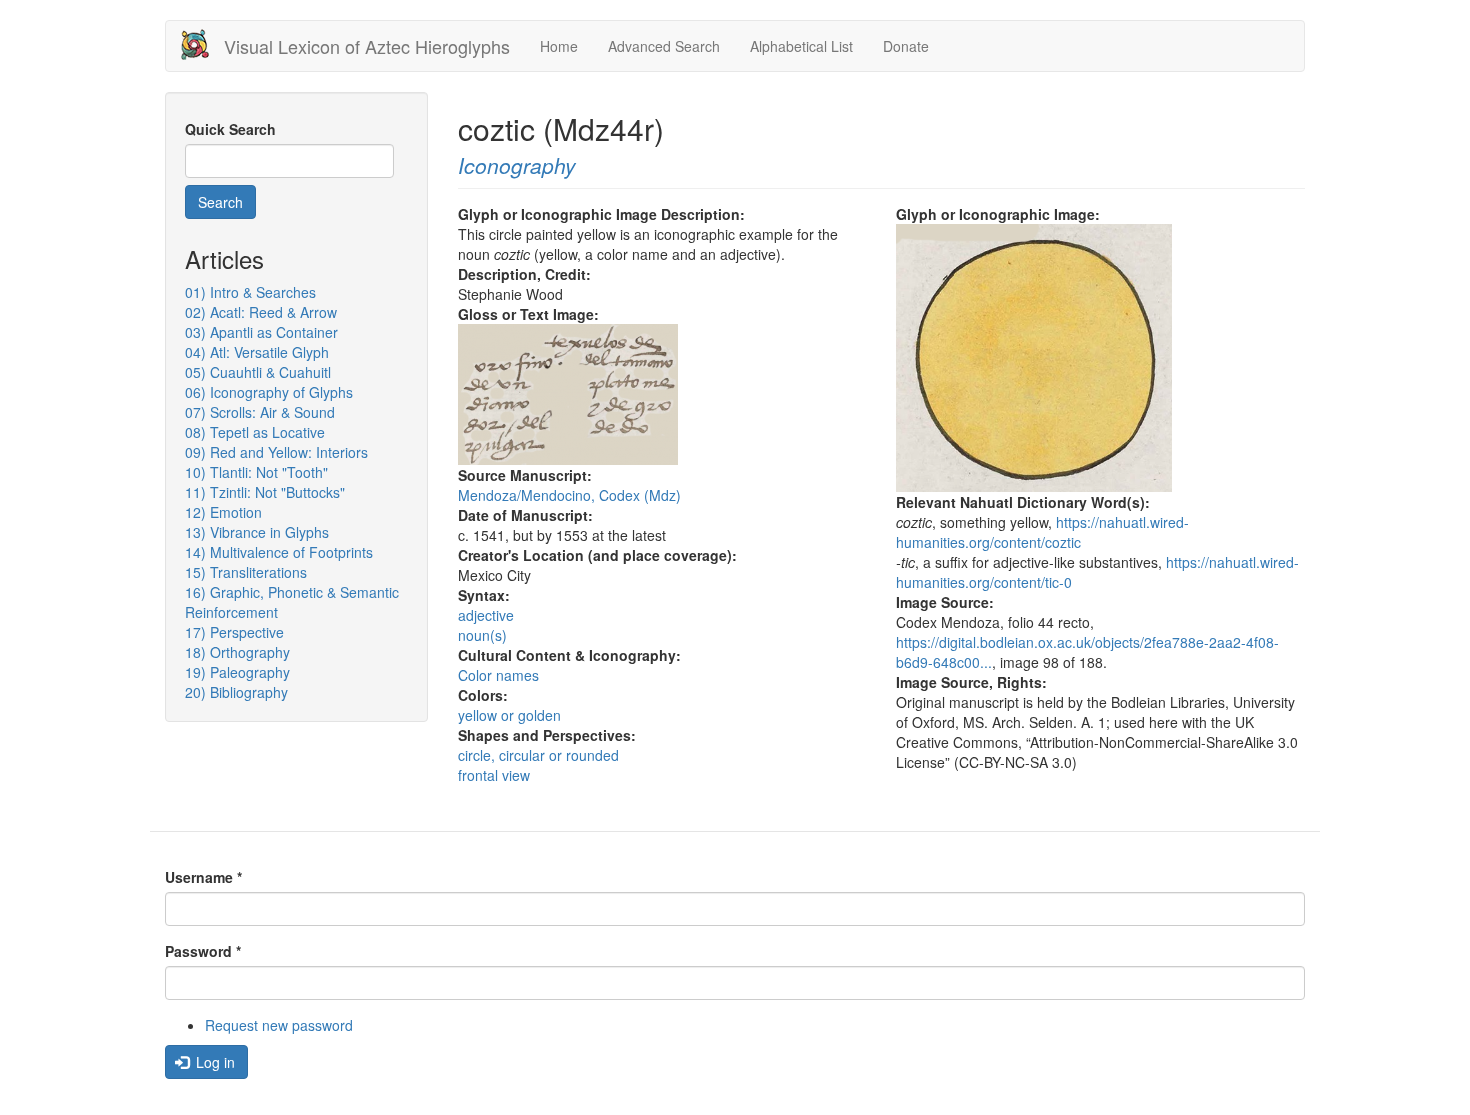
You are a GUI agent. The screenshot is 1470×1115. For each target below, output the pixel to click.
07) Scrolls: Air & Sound (260, 412)
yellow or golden (509, 715)
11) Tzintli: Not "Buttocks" (265, 492)
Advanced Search (664, 46)
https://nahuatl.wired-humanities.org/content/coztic (1042, 532)
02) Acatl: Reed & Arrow (261, 312)
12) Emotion (223, 512)
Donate (906, 46)
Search (220, 202)
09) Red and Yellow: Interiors (276, 452)
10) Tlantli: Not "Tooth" (256, 472)
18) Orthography (237, 652)
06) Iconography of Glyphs (269, 392)
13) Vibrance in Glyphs (257, 532)
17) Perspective (234, 632)
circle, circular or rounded (538, 755)
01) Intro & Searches (250, 292)
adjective (486, 615)
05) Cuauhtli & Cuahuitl (258, 372)
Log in (213, 1062)
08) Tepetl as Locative (255, 432)
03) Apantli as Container (261, 332)
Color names (498, 675)
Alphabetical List (801, 46)
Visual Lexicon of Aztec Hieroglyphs (367, 46)
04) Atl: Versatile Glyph (257, 352)
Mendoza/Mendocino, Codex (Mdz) (569, 495)
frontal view (494, 775)
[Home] (202, 44)
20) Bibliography (236, 692)
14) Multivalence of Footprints (279, 552)
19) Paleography (237, 672)
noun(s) (482, 635)
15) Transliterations (246, 572)
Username (203, 877)
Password (203, 951)
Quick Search (230, 129)
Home (559, 46)
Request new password (279, 1025)
